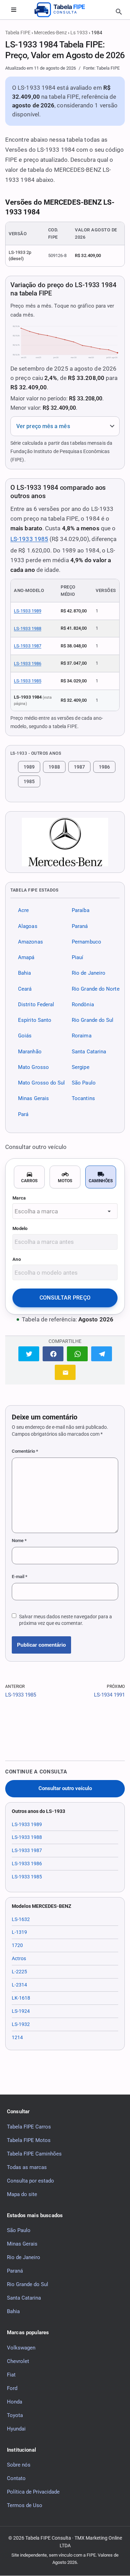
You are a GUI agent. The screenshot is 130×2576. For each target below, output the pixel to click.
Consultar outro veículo (65, 1789)
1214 (17, 2037)
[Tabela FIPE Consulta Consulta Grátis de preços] (65, 10)
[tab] (29, 1177)
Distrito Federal (36, 1004)
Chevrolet (18, 2361)
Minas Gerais (33, 1099)
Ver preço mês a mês (43, 426)
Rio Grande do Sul (93, 1020)
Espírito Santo (35, 1020)
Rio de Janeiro (89, 973)
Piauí (77, 957)
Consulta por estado (31, 2181)
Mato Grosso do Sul (42, 1083)
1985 (29, 781)
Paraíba (81, 911)
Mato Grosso (33, 1067)
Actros (19, 1958)
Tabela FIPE (18, 33)
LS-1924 (21, 2011)
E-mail (20, 1577)
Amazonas (31, 942)
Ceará (25, 989)
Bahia (24, 973)
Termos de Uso (25, 2505)
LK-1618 (21, 1998)
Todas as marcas (27, 2167)
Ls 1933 (79, 33)
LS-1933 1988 (28, 628)
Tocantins (83, 1099)
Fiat (11, 2375)
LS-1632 (21, 1919)
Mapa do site (22, 2194)
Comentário (25, 1451)
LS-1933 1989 (28, 611)
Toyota (15, 2415)
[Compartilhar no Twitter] (29, 1354)
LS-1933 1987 (28, 646)
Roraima (82, 1036)
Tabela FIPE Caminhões (34, 2154)
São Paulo (84, 1083)
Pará (23, 1114)
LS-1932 (21, 2024)
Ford (12, 2388)
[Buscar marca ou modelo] (119, 12)
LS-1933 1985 (29, 539)
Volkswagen (21, 2348)
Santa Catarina (89, 1052)
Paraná (80, 926)
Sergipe (81, 1067)
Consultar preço (65, 1298)
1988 (54, 767)
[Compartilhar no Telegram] (102, 1354)
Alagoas (28, 926)
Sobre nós (19, 2465)
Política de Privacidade (33, 2492)
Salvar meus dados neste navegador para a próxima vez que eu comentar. (66, 1620)
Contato (16, 2478)
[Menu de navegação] (14, 10)
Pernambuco (86, 942)
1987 (79, 767)
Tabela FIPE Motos (29, 2140)
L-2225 (19, 1972)
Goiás (25, 1036)
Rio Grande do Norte (96, 989)
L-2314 (19, 1985)
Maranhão (30, 1052)
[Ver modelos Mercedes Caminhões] (65, 842)
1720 (17, 1945)
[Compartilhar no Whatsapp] (77, 1354)
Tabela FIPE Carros (29, 2127)
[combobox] (65, 1211)
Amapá (26, 957)
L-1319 (19, 1932)
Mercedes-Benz (50, 33)
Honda (15, 2402)
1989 (29, 767)
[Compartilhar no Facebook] (53, 1354)
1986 (104, 767)
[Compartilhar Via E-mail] (65, 1372)
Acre (23, 911)
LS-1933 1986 (28, 663)
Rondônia (83, 1004)
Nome (19, 1541)
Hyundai (16, 2429)
